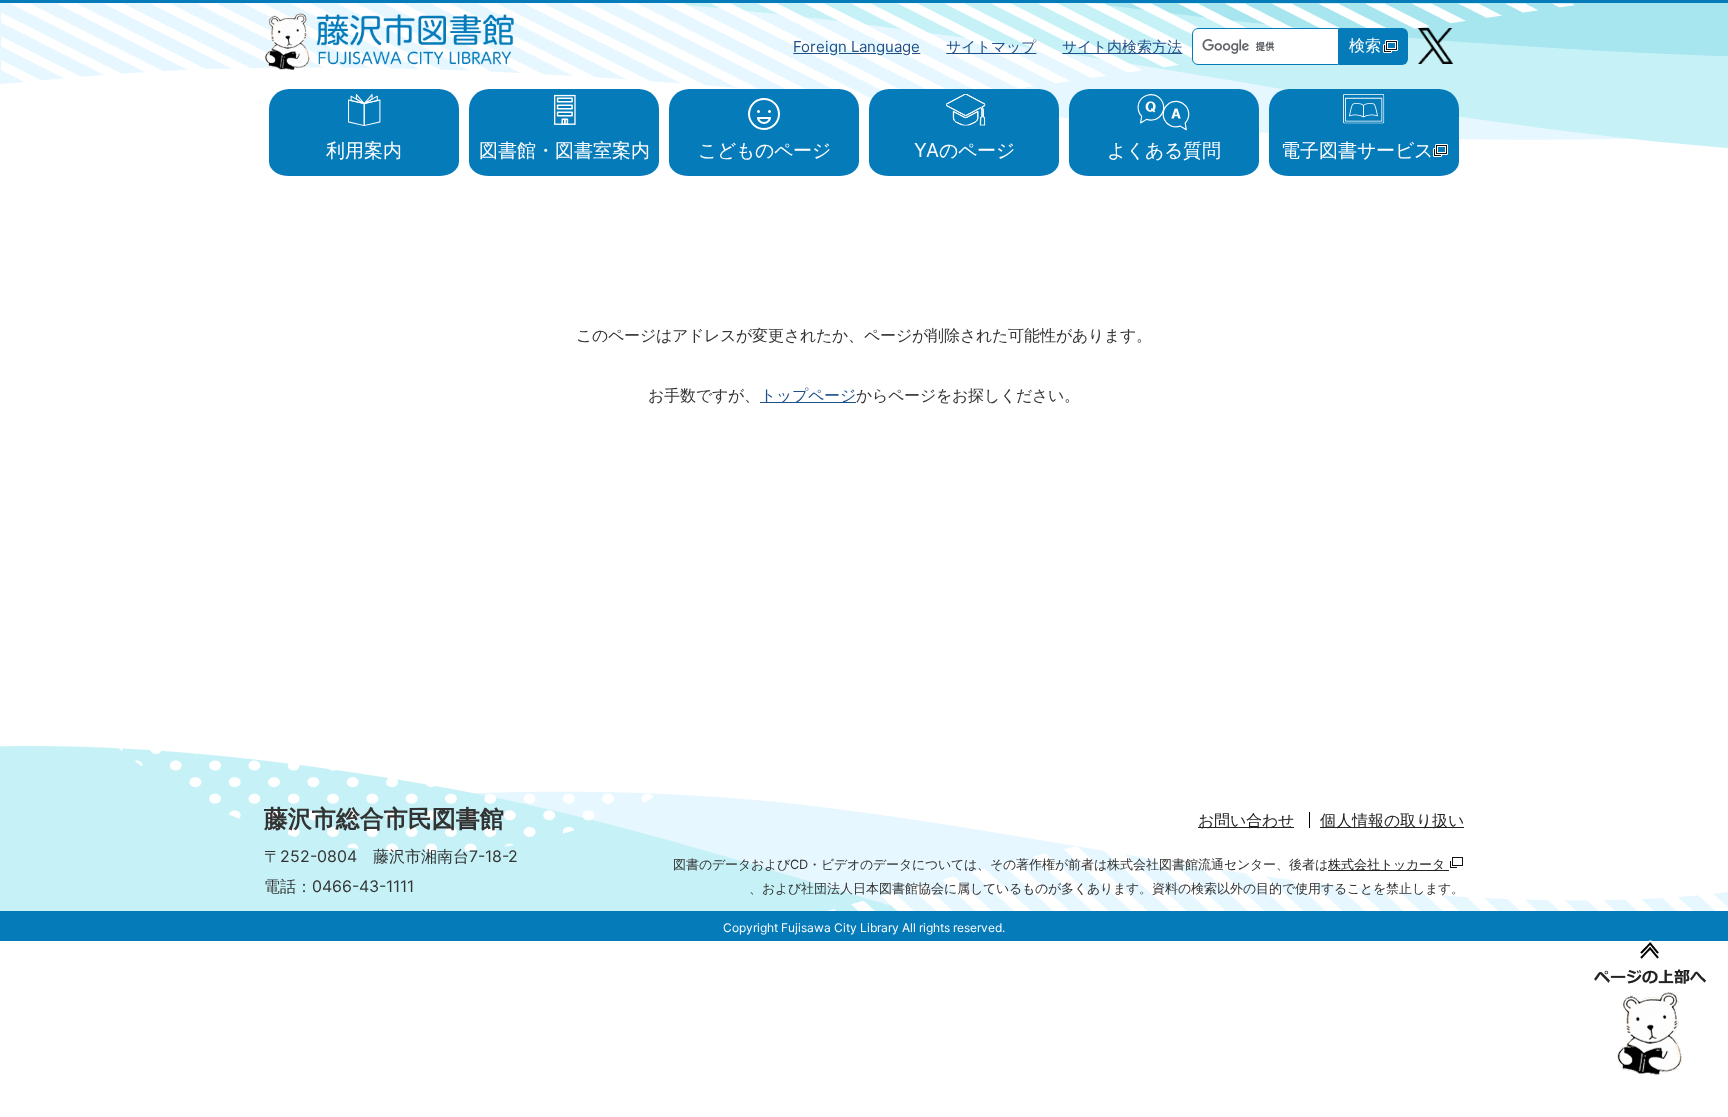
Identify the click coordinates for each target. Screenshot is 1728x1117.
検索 (1365, 45)
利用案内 (364, 150)
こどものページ (764, 150)
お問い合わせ (1246, 820)
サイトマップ (991, 46)
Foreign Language (856, 46)
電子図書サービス (1357, 150)
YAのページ (964, 150)
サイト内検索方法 (1122, 46)
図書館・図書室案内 (564, 150)
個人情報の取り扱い (1392, 820)
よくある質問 (1164, 150)
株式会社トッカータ (1388, 864)
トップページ (808, 395)
